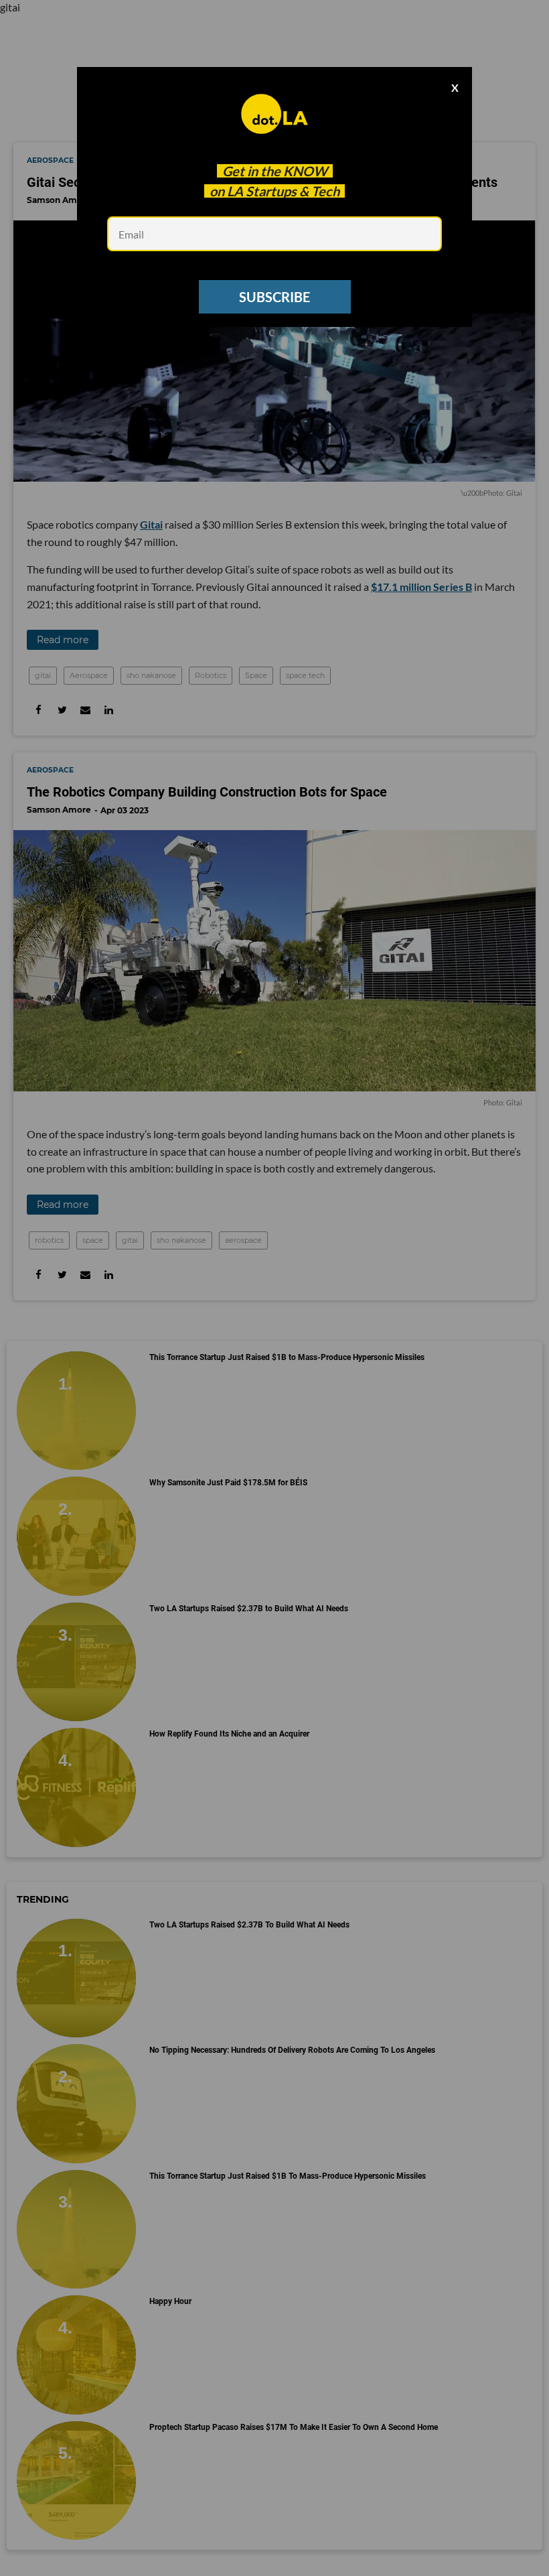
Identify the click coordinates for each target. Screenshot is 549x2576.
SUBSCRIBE (274, 297)
